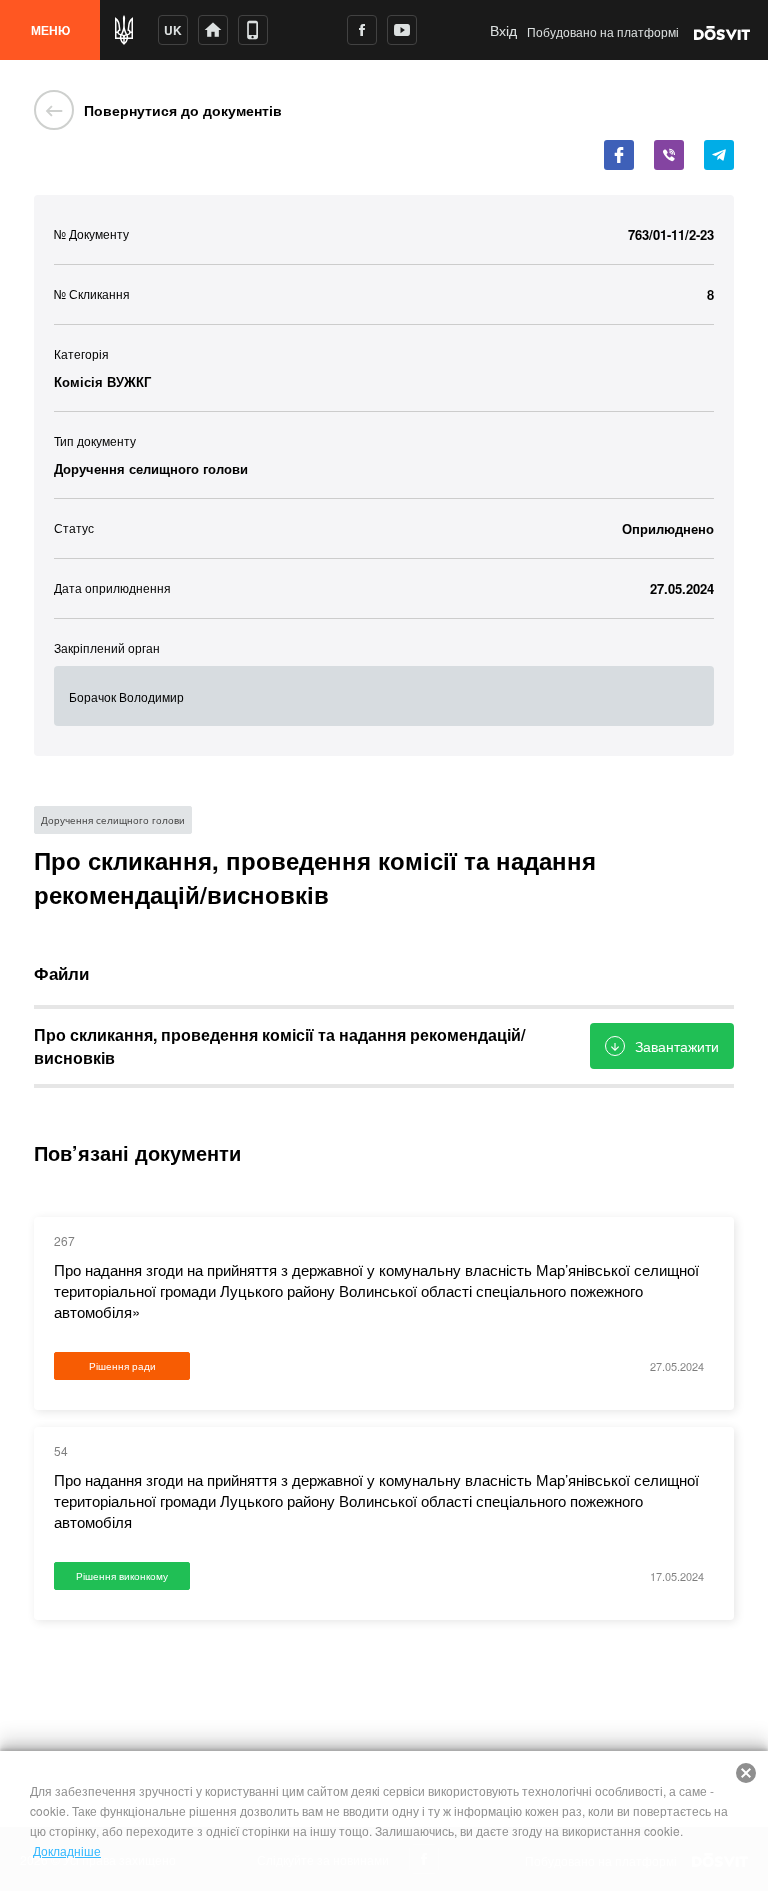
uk (173, 30)
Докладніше (67, 1850)
